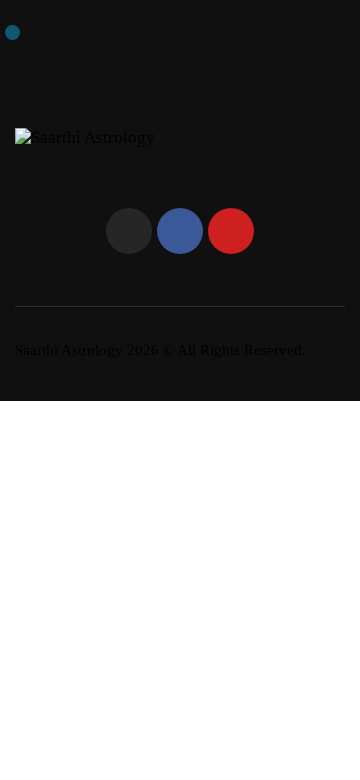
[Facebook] (180, 231)
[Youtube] (231, 231)
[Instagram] (129, 231)
